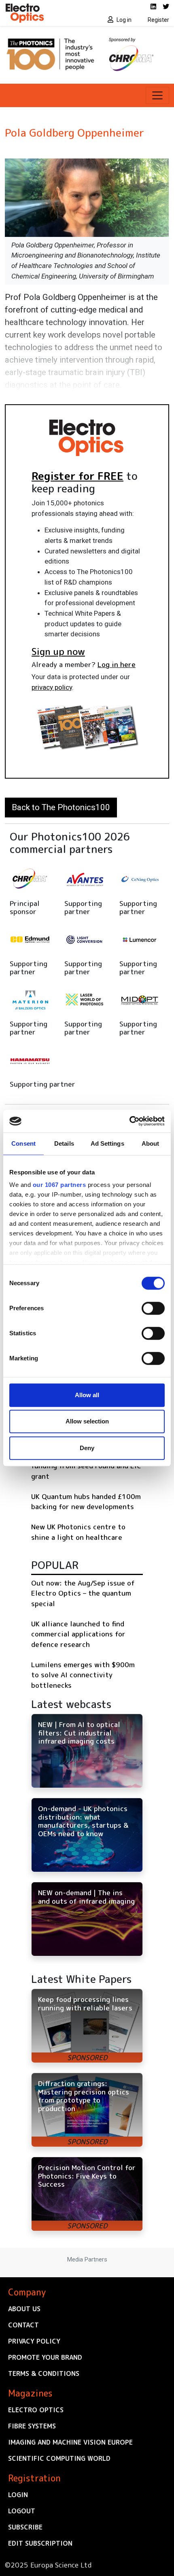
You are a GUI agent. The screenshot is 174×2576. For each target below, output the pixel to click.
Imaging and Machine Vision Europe (70, 2442)
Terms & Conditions (44, 2373)
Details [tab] (64, 1143)
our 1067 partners (59, 1185)
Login (18, 2495)
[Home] (43, 13)
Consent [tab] (23, 1143)
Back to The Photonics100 (61, 807)
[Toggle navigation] (157, 95)
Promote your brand (45, 2357)
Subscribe (25, 2527)
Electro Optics (36, 2410)
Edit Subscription (40, 2543)
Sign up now (58, 651)
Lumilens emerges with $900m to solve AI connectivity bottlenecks (83, 1675)
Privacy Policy (34, 2341)
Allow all (87, 1395)
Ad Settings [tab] (107, 1143)
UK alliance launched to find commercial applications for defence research (78, 1634)
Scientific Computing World (59, 2458)
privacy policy (52, 687)
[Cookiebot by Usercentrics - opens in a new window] (129, 1121)
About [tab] (151, 1143)
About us (24, 2309)
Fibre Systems (32, 2426)
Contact (23, 2325)
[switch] (153, 1308)
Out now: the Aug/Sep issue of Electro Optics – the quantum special (83, 1593)
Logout (22, 2511)
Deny (87, 1448)
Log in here (117, 664)
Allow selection (87, 1421)
